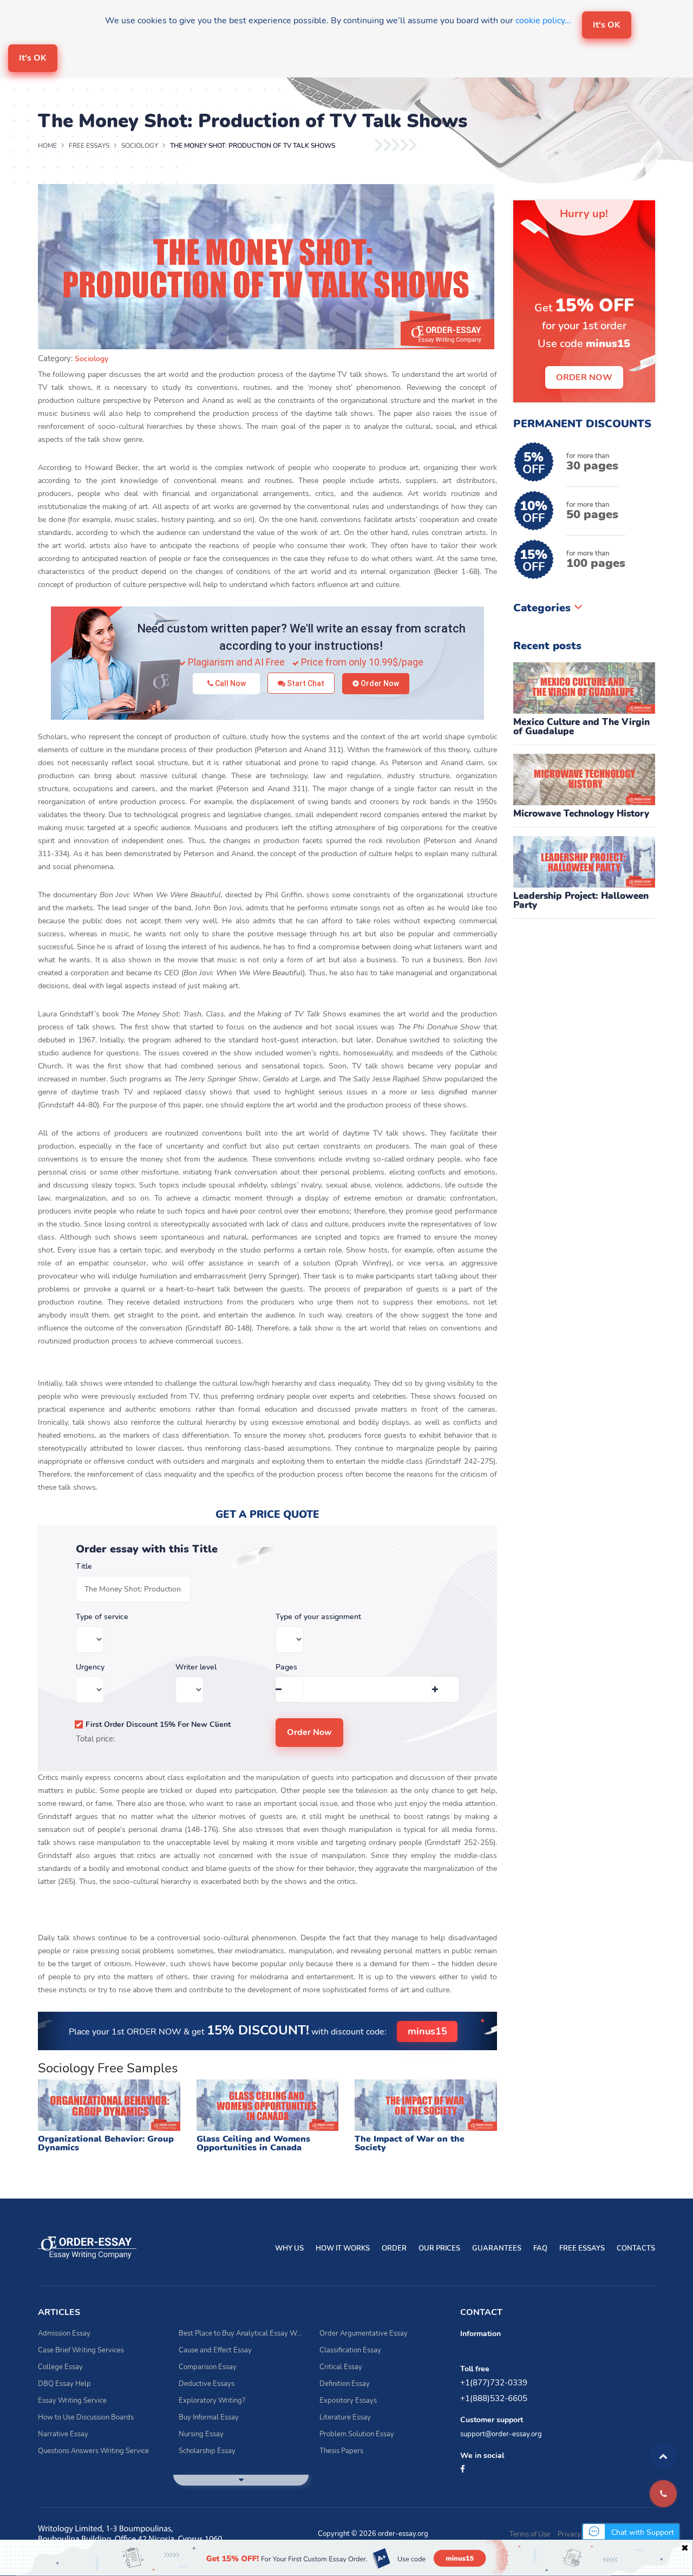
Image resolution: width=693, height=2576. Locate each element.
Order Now (379, 683)
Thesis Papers (341, 2451)
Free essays (582, 2248)
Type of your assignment (318, 1617)
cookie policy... (543, 21)
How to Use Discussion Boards (86, 2417)
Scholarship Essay (207, 2451)
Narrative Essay (63, 2434)
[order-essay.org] (87, 2247)
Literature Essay (345, 2417)
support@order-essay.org (501, 2434)
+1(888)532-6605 (494, 2398)
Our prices (439, 2248)
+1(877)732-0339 (494, 2383)
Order (394, 2248)
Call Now (230, 683)
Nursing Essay (201, 2434)
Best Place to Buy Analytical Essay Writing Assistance (241, 2333)
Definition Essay (345, 2384)
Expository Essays (348, 2401)
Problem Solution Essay (357, 2434)
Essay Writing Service (72, 2401)
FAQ (540, 2248)
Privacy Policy (580, 2534)
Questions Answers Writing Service (93, 2451)
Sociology (91, 359)
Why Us (289, 2248)
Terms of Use (530, 2534)
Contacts (636, 2248)
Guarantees (497, 2248)
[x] (346, 2558)
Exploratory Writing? (212, 2401)
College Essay (60, 2367)
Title (84, 1567)
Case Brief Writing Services (81, 2350)
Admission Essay (64, 2333)
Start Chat (305, 683)
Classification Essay (350, 2350)
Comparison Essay (208, 2367)
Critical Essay (341, 2367)
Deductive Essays (207, 2384)
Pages (286, 1667)
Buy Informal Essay (209, 2417)
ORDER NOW (584, 377)
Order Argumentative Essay (364, 2333)
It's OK (607, 25)
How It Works (343, 2248)
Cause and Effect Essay (215, 2350)
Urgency (90, 1667)
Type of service (102, 1617)
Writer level (196, 1667)
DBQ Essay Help (64, 2384)
